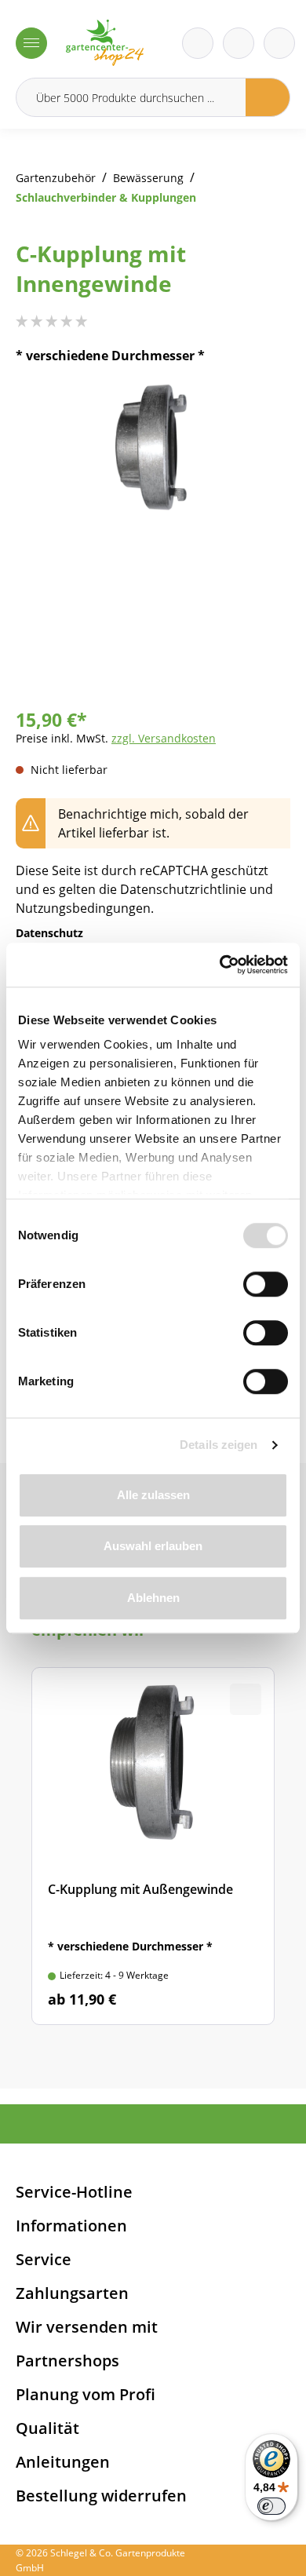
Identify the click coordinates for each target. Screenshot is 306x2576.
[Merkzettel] (198, 43)
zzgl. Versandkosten (164, 738)
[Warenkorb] (239, 43)
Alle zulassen (153, 1495)
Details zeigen (219, 1445)
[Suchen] (268, 97)
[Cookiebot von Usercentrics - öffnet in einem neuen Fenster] (220, 965)
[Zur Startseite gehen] (105, 43)
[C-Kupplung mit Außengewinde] (153, 1846)
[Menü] (31, 43)
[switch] (266, 1284)
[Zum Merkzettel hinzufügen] (259, 415)
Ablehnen (153, 1598)
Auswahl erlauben (153, 1546)
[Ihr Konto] (279, 43)
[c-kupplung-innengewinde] (153, 448)
